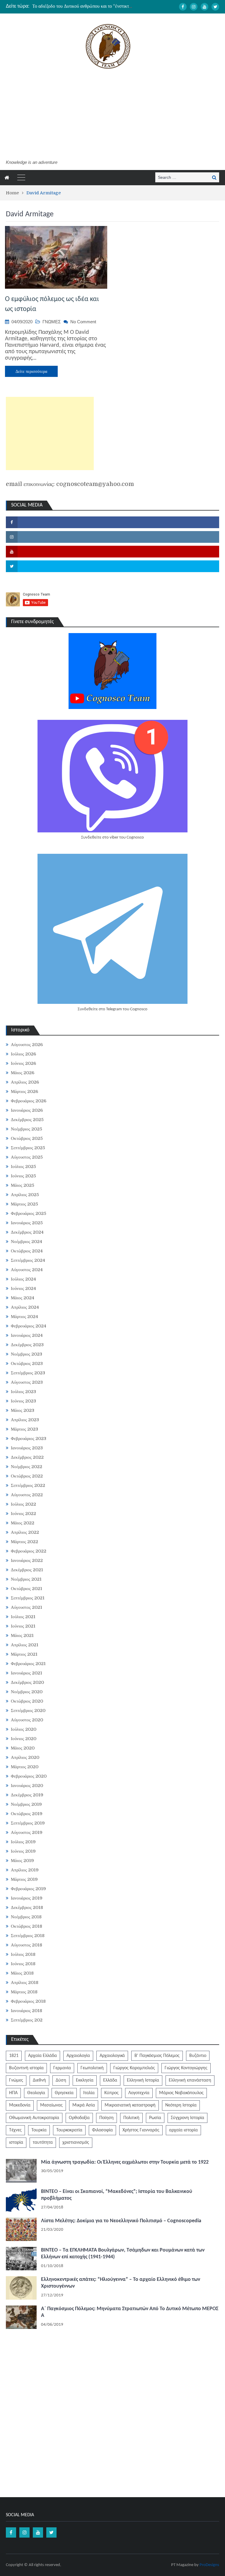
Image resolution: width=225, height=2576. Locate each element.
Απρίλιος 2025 (25, 1195)
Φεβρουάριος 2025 (29, 1213)
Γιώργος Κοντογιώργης (186, 2068)
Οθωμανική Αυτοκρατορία (34, 2118)
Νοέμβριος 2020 (27, 1692)
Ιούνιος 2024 (23, 1288)
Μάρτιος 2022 (24, 1542)
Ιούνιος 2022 (23, 1514)
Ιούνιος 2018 (23, 1964)
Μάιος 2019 (22, 1861)
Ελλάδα (110, 2080)
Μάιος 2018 (22, 1973)
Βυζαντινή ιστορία (26, 2068)
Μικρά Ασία (84, 2105)
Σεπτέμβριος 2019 (28, 1823)
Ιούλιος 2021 (23, 1617)
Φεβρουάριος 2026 (29, 1101)
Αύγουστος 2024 (27, 1270)
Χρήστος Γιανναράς (141, 2130)
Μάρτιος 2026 (24, 1091)
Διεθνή (39, 2080)
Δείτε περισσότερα (31, 371)
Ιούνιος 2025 (23, 1176)
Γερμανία (62, 2068)
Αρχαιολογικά (112, 2056)
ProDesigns (209, 2565)
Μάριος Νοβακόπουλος (181, 2093)
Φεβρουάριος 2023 (29, 1439)
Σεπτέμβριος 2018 (28, 1936)
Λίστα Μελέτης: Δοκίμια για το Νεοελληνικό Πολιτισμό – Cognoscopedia (121, 2221)
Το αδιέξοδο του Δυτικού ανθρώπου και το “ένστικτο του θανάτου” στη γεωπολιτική (111, 6)
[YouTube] (204, 7)
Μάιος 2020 (23, 1748)
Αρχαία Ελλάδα (42, 2056)
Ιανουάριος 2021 (27, 1673)
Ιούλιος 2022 (23, 1504)
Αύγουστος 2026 (27, 1045)
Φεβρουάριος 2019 (28, 1889)
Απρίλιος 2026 (25, 1082)
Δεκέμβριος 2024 (27, 1232)
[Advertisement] (108, 115)
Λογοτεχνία (139, 2093)
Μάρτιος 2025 (24, 1204)
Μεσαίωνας (51, 2105)
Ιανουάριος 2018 (27, 2011)
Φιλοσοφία (102, 2130)
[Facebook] (183, 7)
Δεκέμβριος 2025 (27, 1120)
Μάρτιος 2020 (25, 1767)
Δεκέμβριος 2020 (27, 1682)
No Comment (83, 322)
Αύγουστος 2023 (27, 1382)
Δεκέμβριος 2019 (27, 1795)
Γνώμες (16, 2080)
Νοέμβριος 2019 (26, 1804)
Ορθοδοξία (79, 2118)
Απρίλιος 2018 (25, 1982)
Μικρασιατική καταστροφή (130, 2105)
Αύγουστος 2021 (27, 1607)
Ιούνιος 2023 (23, 1401)
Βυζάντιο (198, 2056)
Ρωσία (155, 2118)
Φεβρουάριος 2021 (28, 1664)
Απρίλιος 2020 (25, 1757)
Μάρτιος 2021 (24, 1654)
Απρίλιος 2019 (25, 1870)
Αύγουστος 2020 (27, 1720)
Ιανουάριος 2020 (27, 1786)
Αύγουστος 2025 (27, 1157)
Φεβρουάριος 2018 (28, 2001)
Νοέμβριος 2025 (27, 1129)
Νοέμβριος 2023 (27, 1354)
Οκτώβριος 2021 (27, 1589)
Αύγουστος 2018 (27, 1945)
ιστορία (16, 2143)
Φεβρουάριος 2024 (29, 1326)
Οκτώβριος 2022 (27, 1476)
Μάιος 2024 (23, 1298)
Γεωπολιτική (92, 2068)
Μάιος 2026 (23, 1073)
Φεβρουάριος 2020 (29, 1776)
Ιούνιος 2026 (23, 1063)
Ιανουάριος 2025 (27, 1223)
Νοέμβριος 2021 (26, 1579)
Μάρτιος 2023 (24, 1429)
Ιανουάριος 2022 (27, 1560)
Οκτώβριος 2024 (27, 1251)
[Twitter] (215, 7)
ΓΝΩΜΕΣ (52, 322)
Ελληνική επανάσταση (190, 2080)
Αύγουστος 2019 (27, 1832)
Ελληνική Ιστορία (143, 2080)
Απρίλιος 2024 (25, 1307)
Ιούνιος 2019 (23, 1851)
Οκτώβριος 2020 (27, 1701)
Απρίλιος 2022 (25, 1532)
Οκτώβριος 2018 (27, 1926)
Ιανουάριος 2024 (27, 1335)
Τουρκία (39, 2130)
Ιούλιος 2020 (24, 1729)
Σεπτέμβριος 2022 (28, 1485)
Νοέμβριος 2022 (27, 1467)
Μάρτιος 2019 (24, 1879)
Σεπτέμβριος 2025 (28, 1148)
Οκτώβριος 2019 (27, 1814)
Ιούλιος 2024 (23, 1279)
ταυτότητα (43, 2143)
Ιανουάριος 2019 (27, 1898)
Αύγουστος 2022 (27, 1495)
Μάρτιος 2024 (24, 1317)
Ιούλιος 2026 (23, 1054)
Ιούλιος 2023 (23, 1392)
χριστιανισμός (76, 2143)
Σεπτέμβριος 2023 (28, 1373)
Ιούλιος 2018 (23, 1954)
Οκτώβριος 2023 (27, 1363)
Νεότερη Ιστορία (181, 2105)
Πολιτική (131, 2118)
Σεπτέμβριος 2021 (28, 1598)
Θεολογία (36, 2093)
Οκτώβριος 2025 (27, 1138)
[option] (83, 6)
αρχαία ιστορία (183, 2130)
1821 (14, 2056)
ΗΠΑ (13, 2093)
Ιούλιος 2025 (23, 1167)
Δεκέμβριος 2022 (27, 1457)
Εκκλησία (85, 2080)
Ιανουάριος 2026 (27, 1110)
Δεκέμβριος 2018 (27, 1907)
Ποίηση (106, 2118)
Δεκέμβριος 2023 (27, 1345)
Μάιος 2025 (23, 1185)
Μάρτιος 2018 (24, 1992)
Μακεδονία (20, 2105)
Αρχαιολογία (78, 2056)
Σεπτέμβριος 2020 (28, 1710)
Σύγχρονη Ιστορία (187, 2118)
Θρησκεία (64, 2093)
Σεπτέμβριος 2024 (28, 1260)
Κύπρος (111, 2093)
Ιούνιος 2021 (23, 1626)
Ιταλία (89, 2093)
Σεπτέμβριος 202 (27, 2020)
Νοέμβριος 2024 (27, 1242)
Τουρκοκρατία (69, 2130)
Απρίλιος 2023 (25, 1420)
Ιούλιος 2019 (23, 1842)
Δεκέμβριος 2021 (27, 1570)
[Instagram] (194, 7)
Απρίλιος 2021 (25, 1645)
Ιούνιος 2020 (24, 1739)
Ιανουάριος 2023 (27, 1448)
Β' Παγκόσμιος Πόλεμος (157, 2056)
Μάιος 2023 (23, 1410)
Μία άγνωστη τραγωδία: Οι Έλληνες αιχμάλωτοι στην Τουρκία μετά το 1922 (125, 2162)
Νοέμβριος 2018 (26, 1917)
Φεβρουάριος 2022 (29, 1551)
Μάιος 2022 (23, 1523)
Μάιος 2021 (22, 1635)
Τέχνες (15, 2130)
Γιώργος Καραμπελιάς (134, 2068)
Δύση (61, 2080)
